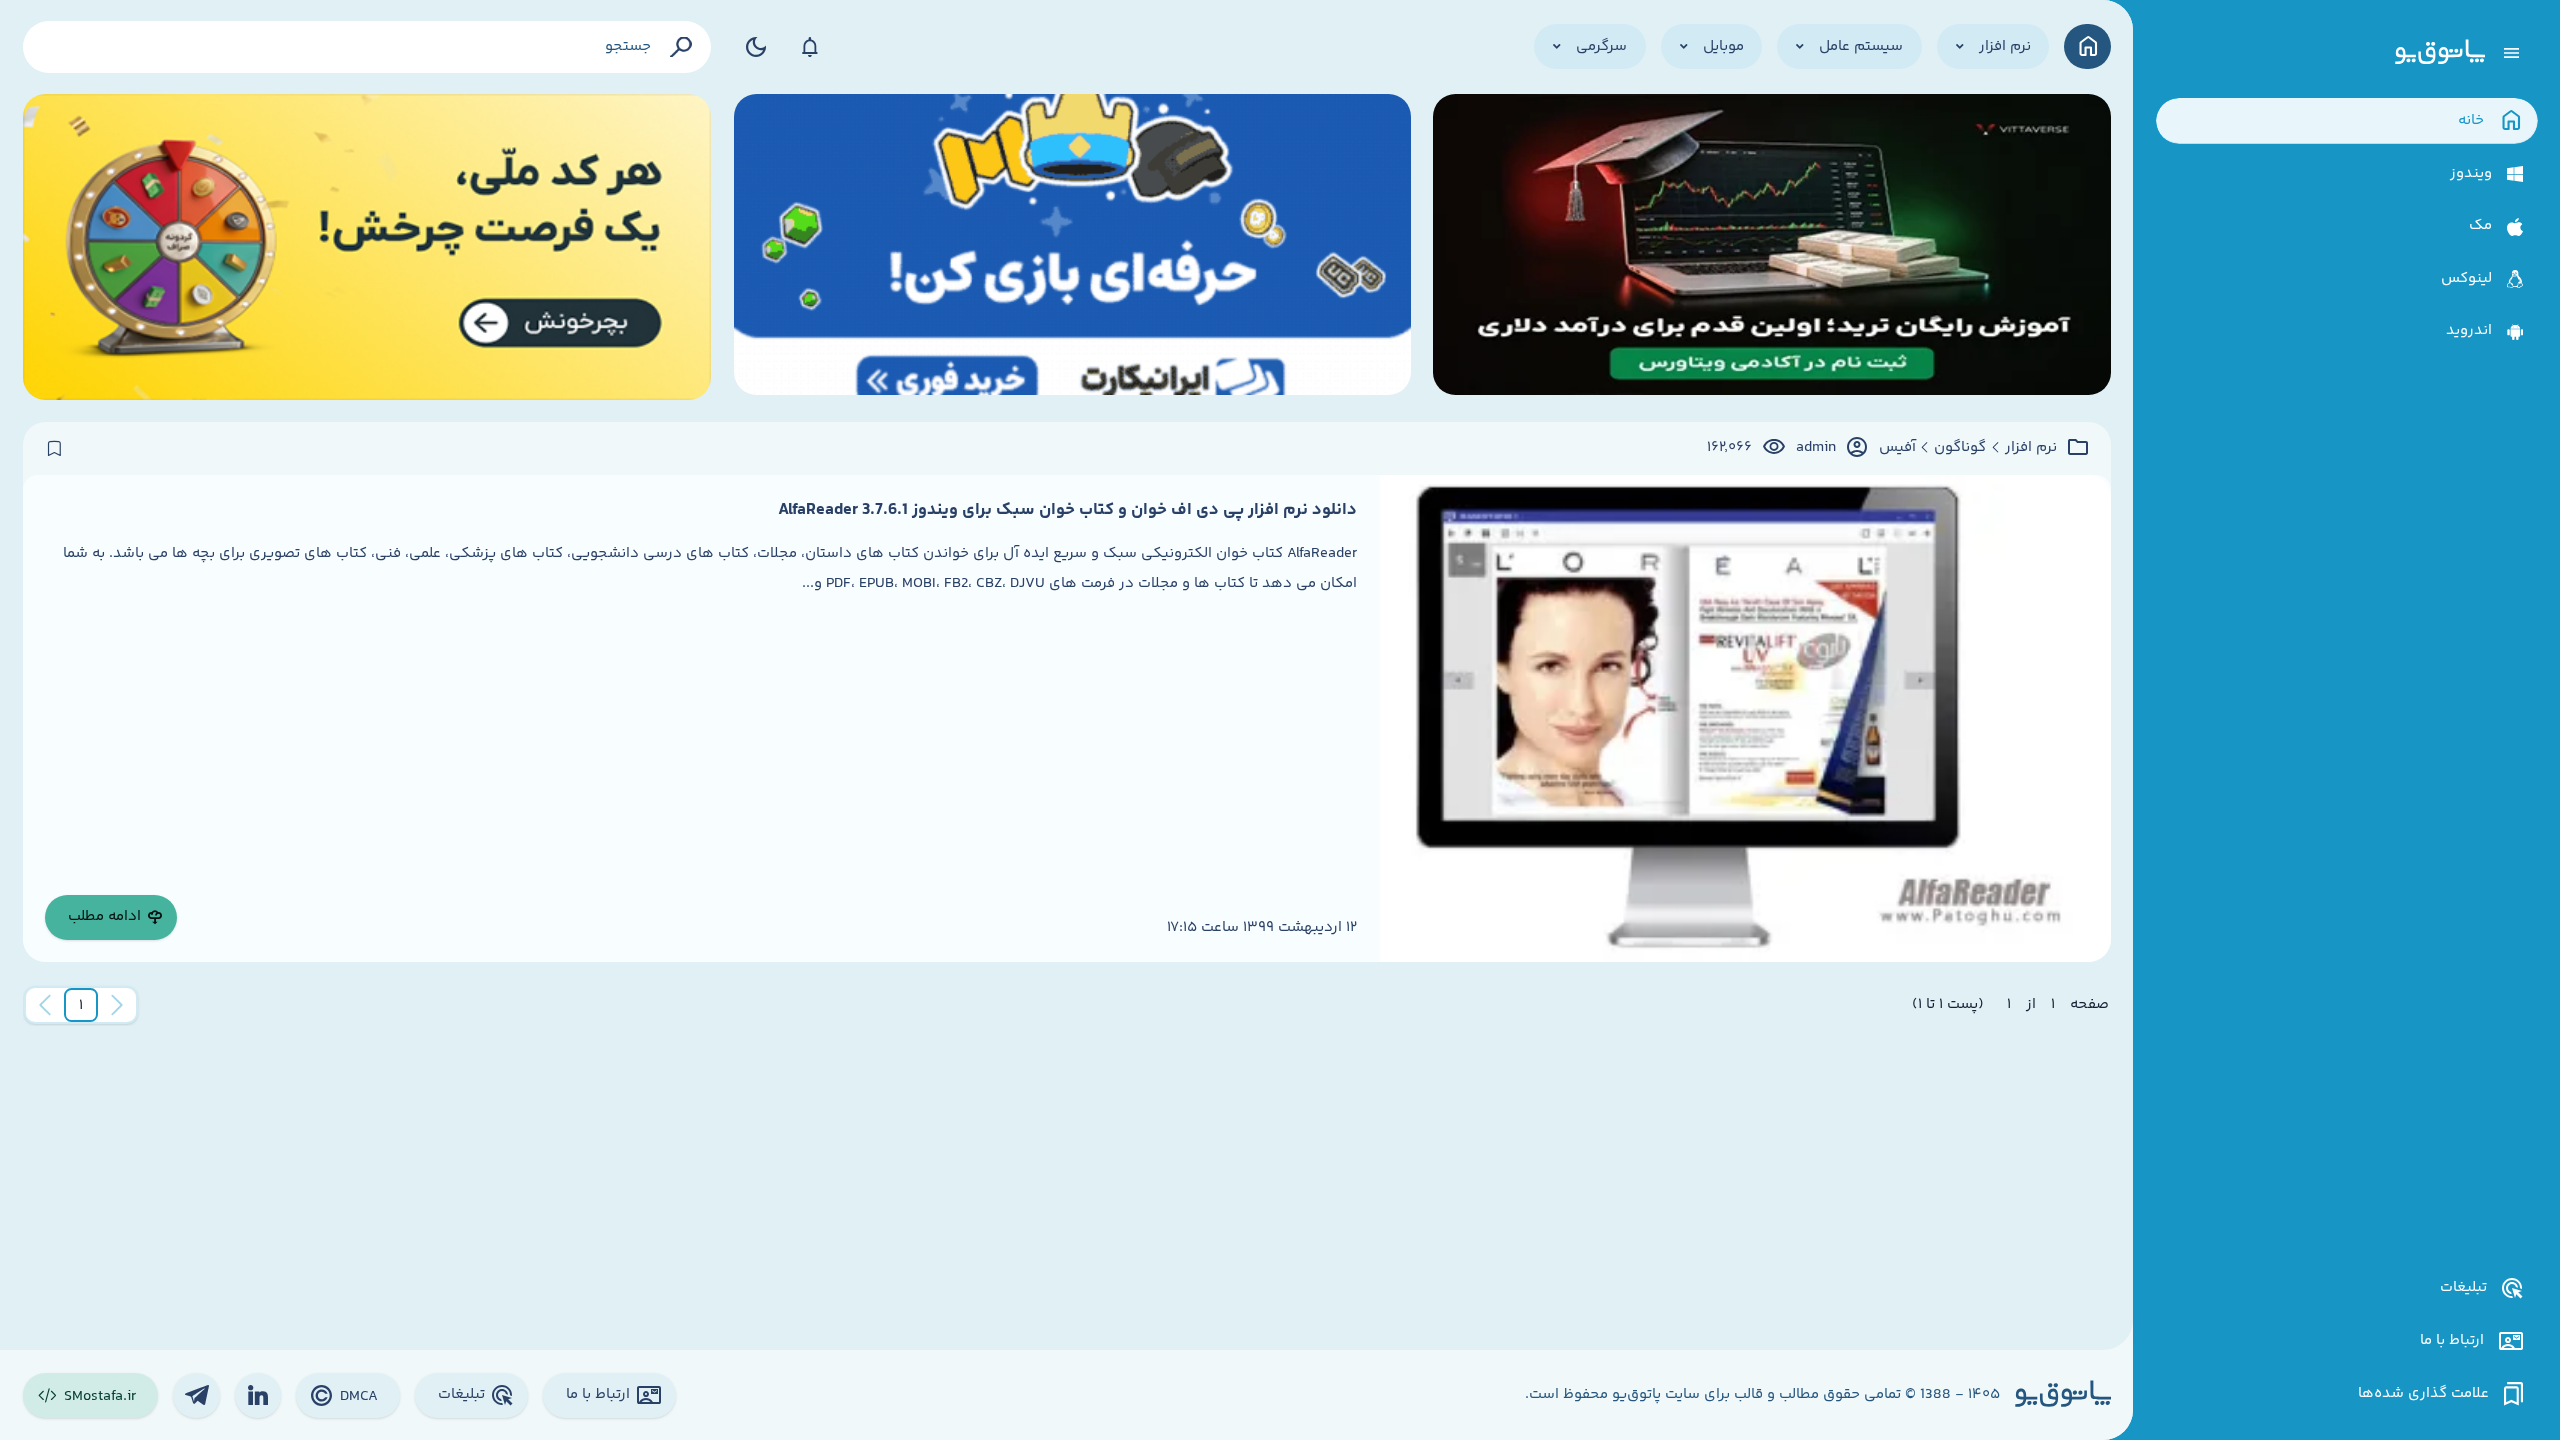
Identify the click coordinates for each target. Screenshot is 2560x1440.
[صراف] (367, 247)
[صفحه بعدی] (45, 1005)
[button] (81, 1005)
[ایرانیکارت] (1072, 247)
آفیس (1897, 448)
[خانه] (2087, 46)
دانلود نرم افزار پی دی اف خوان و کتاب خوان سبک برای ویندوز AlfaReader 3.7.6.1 (1067, 510)
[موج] (1771, 247)
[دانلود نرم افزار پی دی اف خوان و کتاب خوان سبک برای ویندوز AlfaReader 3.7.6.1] (1745, 718)
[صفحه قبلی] (117, 1005)
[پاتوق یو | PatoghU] (2440, 53)
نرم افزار (2031, 448)
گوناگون (1960, 448)
